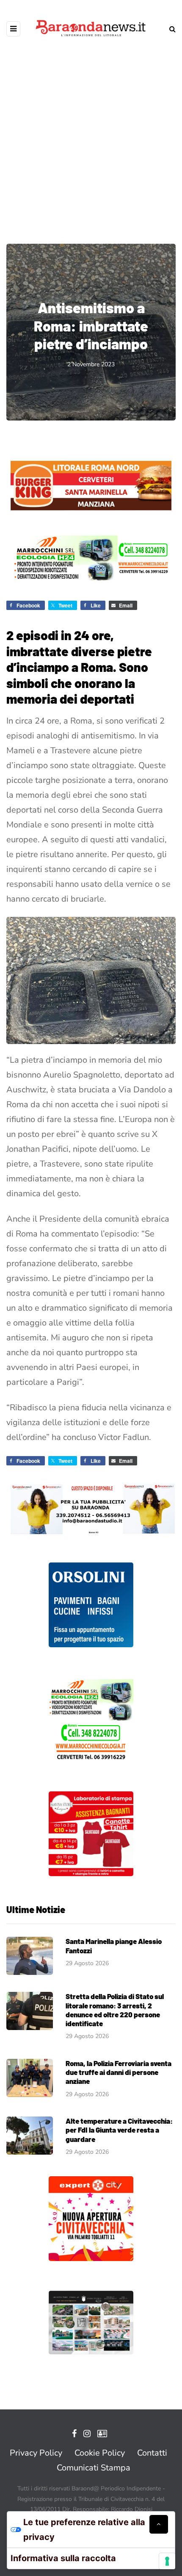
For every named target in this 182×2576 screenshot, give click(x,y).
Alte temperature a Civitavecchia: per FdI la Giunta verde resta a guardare (119, 2130)
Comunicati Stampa (94, 2468)
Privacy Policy (36, 2453)
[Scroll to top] (159, 2524)
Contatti (152, 2453)
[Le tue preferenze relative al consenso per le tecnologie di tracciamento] (167, 2561)
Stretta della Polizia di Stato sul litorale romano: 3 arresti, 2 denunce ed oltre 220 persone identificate (115, 2010)
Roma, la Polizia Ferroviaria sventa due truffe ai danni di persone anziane (119, 2072)
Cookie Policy (100, 2453)
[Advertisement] (91, 134)
